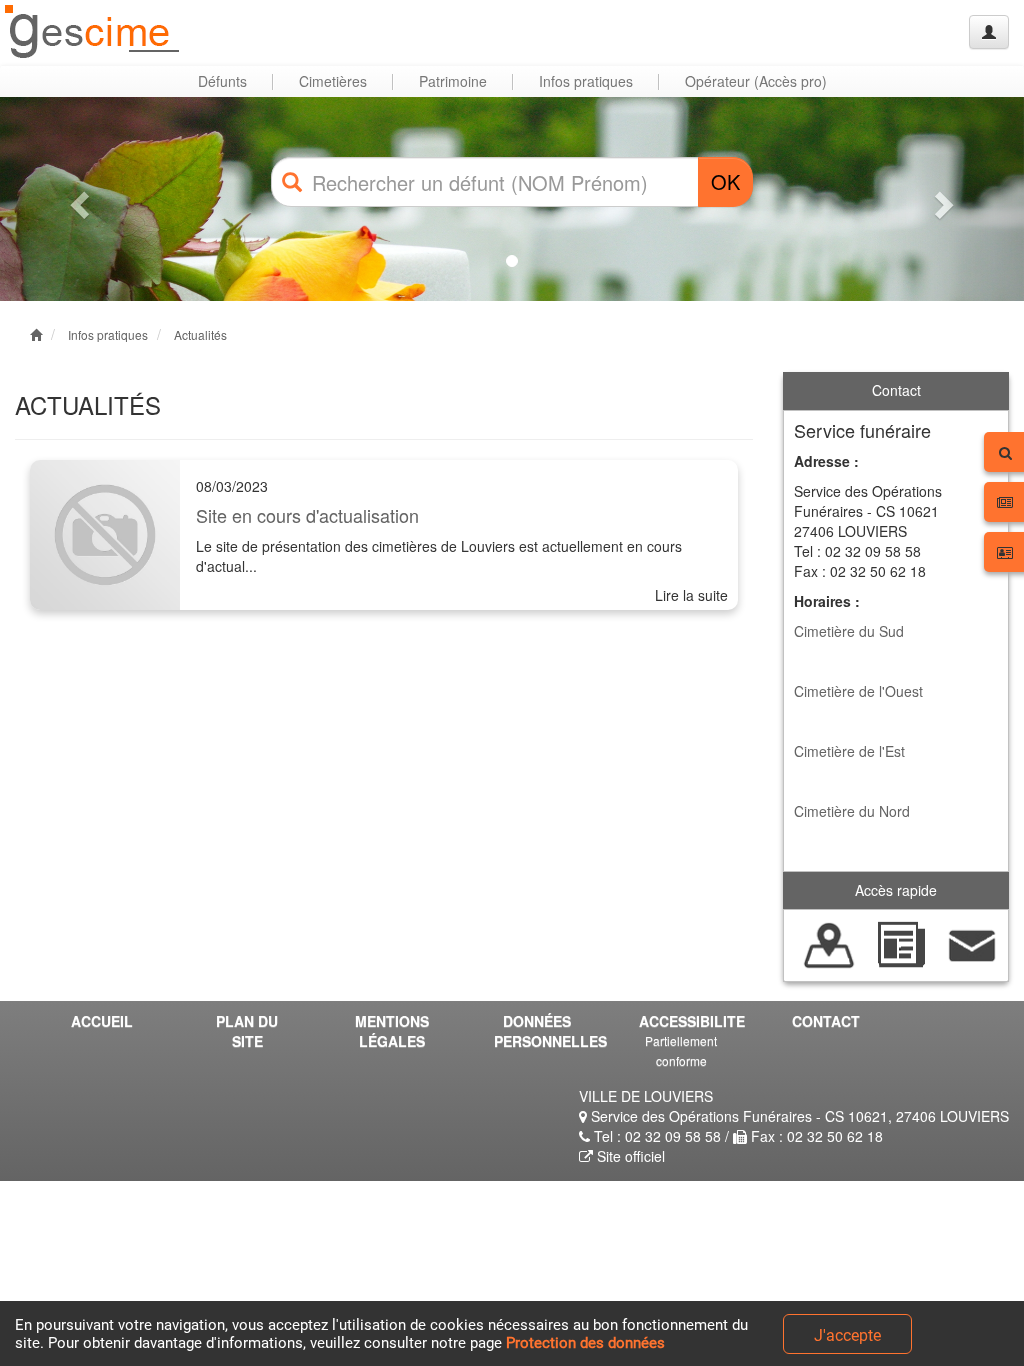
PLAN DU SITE (247, 1031)
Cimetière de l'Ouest (858, 691)
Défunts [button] (222, 81)
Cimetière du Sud (849, 631)
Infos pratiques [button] (586, 81)
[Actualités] (900, 943)
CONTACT (826, 1021)
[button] (77, 199)
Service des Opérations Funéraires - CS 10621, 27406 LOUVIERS (798, 1116)
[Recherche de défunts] (829, 943)
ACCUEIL (102, 1021)
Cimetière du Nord (852, 811)
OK (725, 181)
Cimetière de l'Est (849, 751)
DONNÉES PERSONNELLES (544, 1031)
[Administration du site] (989, 32)
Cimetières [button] (333, 81)
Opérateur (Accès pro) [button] (756, 81)
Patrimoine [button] (453, 81)
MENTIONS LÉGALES (392, 1031)
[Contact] (972, 943)
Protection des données (585, 1343)
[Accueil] (93, 32)
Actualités (200, 334)
